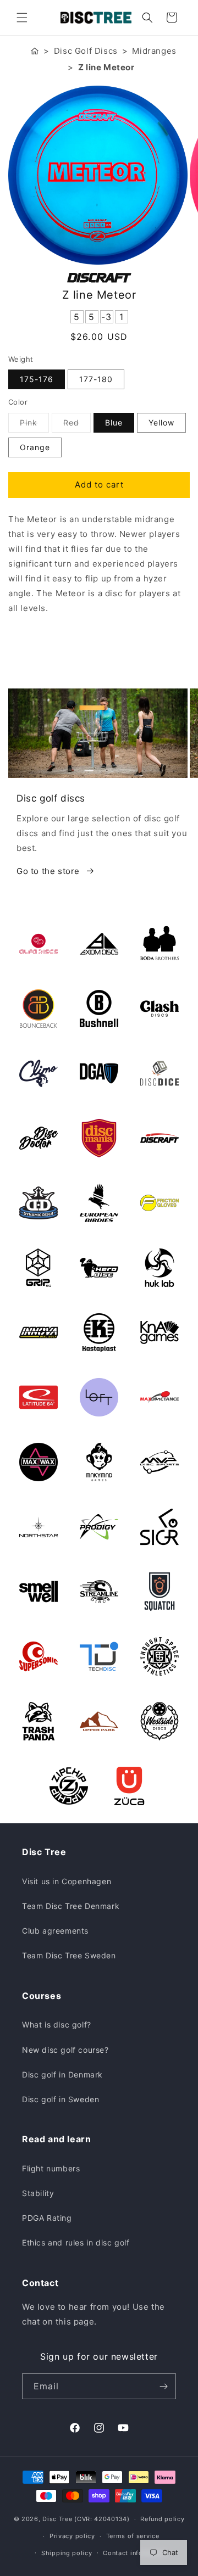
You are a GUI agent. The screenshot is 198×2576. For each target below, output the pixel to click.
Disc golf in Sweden (61, 2099)
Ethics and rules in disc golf (76, 2242)
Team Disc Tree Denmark (71, 1906)
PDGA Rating (47, 2218)
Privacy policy (72, 2536)
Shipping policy (67, 2553)
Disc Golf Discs (86, 51)
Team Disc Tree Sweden (69, 1955)
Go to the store (48, 871)
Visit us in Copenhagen (67, 1881)
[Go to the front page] (35, 51)
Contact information (135, 2553)
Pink (34, 425)
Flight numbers (51, 2168)
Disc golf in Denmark (62, 2074)
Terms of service (133, 2536)
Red (77, 425)
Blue (114, 422)
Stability (38, 2193)
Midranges (154, 51)
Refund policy (162, 2519)
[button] (22, 18)
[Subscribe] (163, 2386)
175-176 (37, 379)
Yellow (161, 422)
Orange (35, 447)
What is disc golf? (57, 2025)
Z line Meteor (106, 67)
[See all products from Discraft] (99, 278)
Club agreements (55, 1931)
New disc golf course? (65, 2050)
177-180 (96, 379)
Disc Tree (57, 2519)
